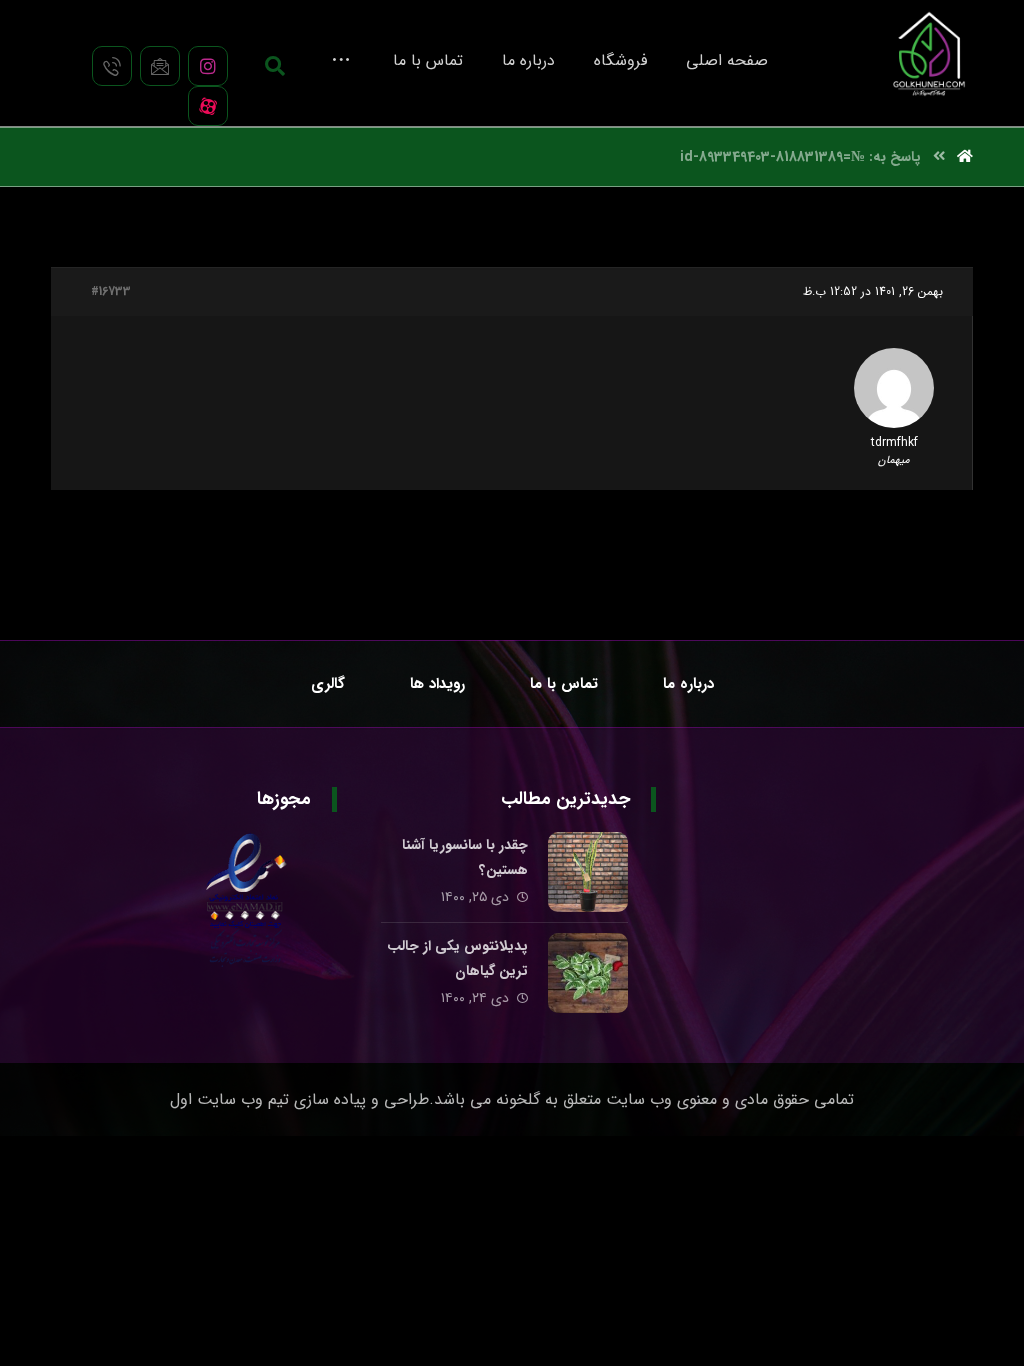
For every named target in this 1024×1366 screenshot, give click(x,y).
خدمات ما (921, 912)
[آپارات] (208, 106)
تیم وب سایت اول (229, 1099)
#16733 (111, 292)
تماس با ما (919, 880)
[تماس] (112, 66)
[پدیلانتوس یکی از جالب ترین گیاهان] (588, 973)
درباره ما (925, 848)
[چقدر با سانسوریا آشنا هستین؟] (588, 872)
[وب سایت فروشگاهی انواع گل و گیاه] (929, 54)
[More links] (341, 59)
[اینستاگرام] (208, 66)
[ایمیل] (160, 66)
